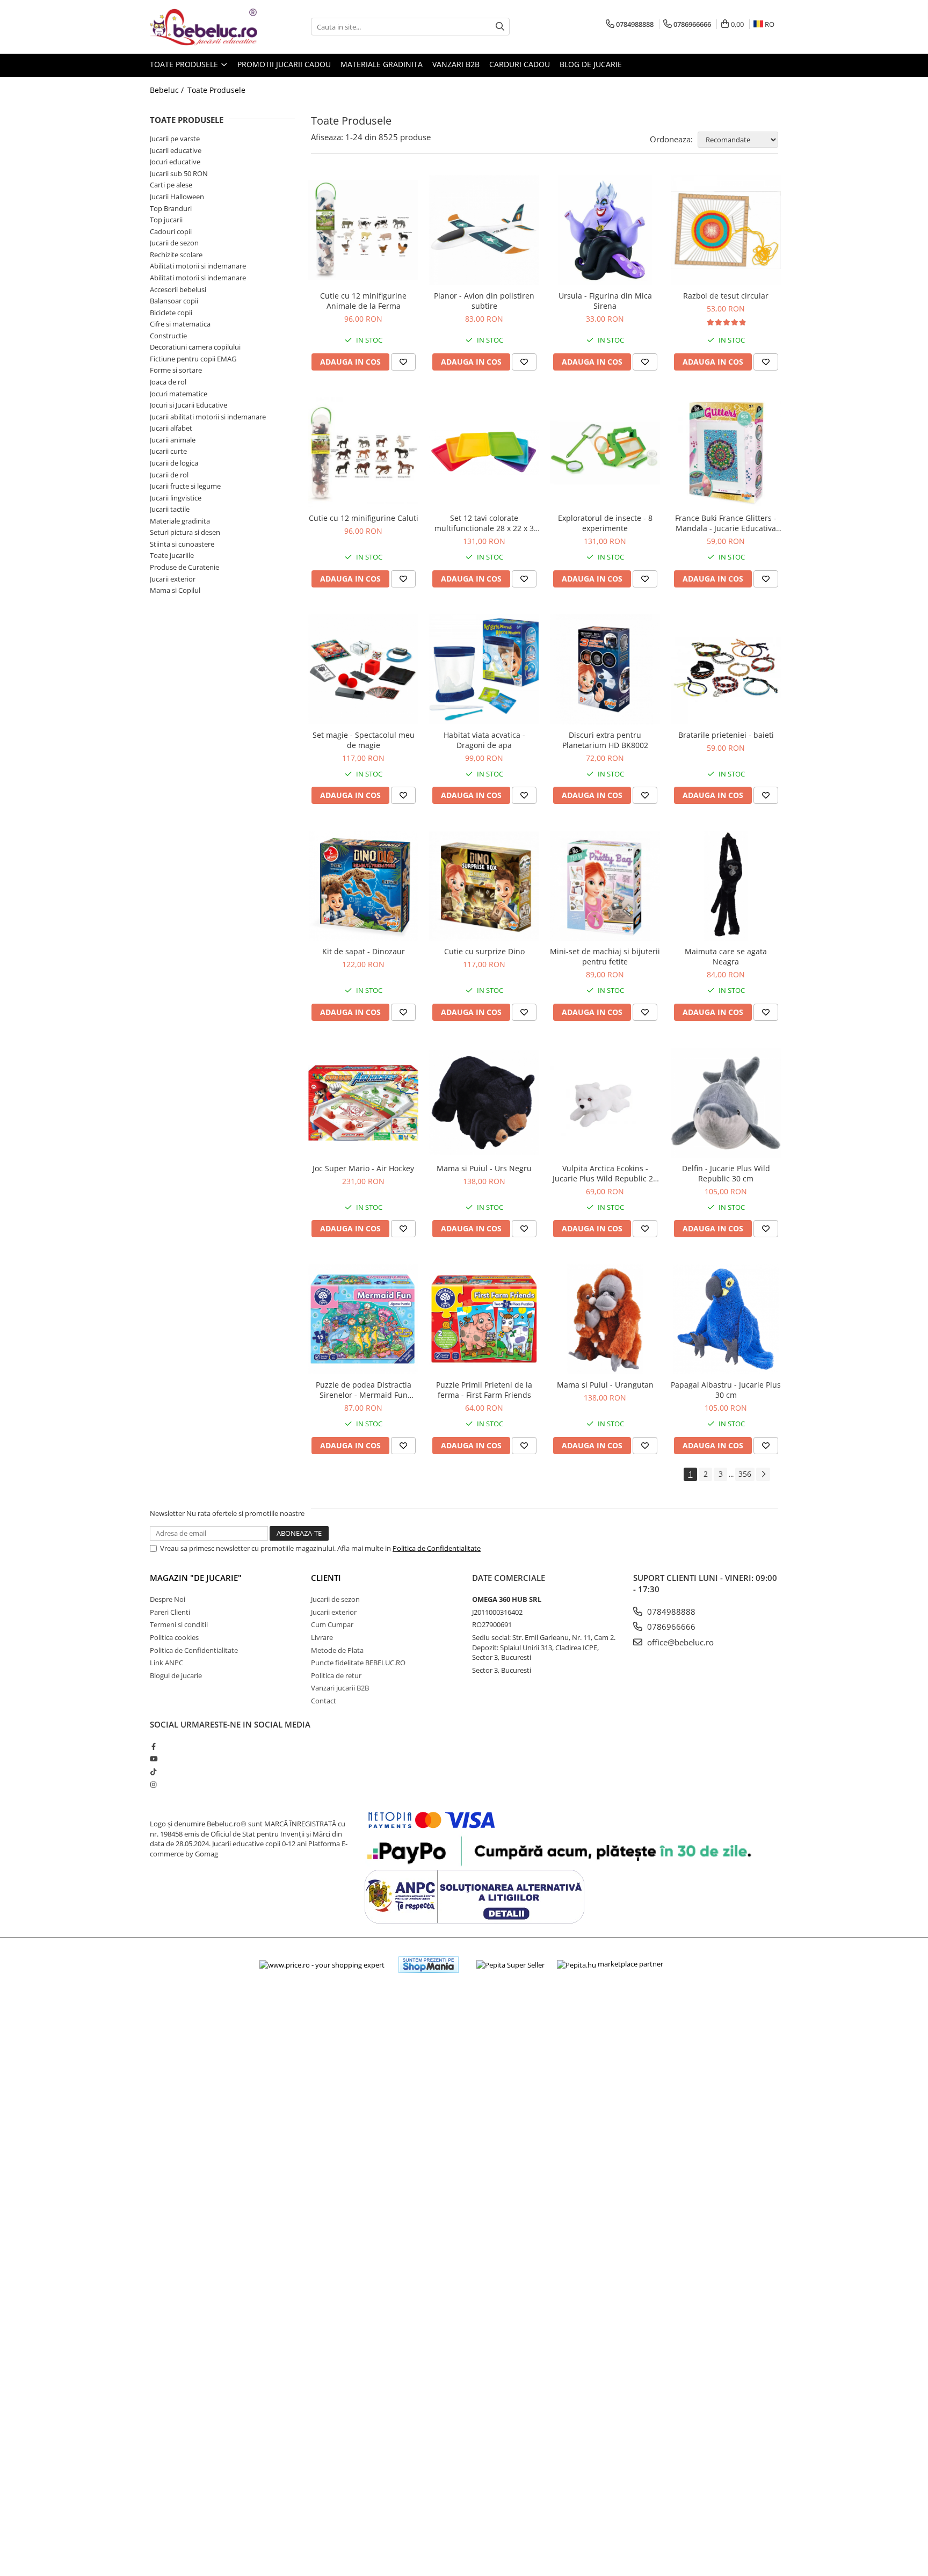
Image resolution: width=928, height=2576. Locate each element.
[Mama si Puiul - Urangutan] (605, 1319)
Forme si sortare (176, 370)
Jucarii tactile (170, 509)
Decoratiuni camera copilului (195, 347)
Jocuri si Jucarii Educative (189, 405)
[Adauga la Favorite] (403, 362)
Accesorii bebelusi (178, 289)
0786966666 (670, 1627)
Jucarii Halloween (177, 197)
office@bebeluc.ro (679, 1642)
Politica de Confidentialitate (437, 1548)
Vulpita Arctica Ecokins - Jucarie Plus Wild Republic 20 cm (605, 1173)
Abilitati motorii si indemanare (198, 266)
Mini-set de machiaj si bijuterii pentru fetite (605, 956)
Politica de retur (336, 1675)
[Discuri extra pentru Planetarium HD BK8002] (605, 669)
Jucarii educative (176, 150)
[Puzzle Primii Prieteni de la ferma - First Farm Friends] (484, 1319)
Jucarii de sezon (174, 243)
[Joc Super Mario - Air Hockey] (363, 1103)
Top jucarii (166, 220)
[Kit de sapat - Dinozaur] (363, 886)
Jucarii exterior (173, 579)
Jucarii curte (168, 451)
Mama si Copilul (175, 590)
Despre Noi (168, 1599)
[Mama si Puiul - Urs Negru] (484, 1103)
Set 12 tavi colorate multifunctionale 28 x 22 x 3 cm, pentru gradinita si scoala (484, 523)
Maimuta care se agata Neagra (726, 956)
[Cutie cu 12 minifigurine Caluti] (363, 452)
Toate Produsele (185, 64)
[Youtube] (153, 1759)
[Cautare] (500, 27)
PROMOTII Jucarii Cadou (284, 64)
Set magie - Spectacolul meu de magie (364, 740)
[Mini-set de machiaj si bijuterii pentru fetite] (605, 886)
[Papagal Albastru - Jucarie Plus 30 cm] (726, 1319)
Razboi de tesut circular (726, 296)
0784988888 (670, 1612)
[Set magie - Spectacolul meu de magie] (363, 669)
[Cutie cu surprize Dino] (484, 886)
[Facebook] (153, 1746)
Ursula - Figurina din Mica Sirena (605, 301)
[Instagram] (153, 1784)
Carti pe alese (171, 185)
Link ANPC (166, 1663)
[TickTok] (153, 1772)
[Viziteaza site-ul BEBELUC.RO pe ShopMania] (429, 1965)
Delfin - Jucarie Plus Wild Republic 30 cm (726, 1173)
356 (745, 1474)
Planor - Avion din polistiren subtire (484, 301)
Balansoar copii (174, 301)
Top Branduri (171, 208)
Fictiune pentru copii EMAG (193, 359)
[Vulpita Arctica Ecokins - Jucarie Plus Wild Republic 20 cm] (605, 1103)
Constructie (168, 336)
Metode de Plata (337, 1650)
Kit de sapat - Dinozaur (364, 951)
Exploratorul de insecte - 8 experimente (605, 523)
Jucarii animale (173, 440)
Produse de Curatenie (184, 567)
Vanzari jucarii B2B (340, 1688)
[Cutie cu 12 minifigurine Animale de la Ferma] (363, 230)
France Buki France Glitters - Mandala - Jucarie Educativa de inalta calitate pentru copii (726, 523)
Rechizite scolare (176, 255)
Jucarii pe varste (175, 139)
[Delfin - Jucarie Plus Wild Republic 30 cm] (726, 1103)
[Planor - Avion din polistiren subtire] (484, 230)
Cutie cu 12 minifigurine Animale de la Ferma (363, 301)
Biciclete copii (171, 313)
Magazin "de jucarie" (196, 1578)
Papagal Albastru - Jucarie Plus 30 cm (726, 1390)
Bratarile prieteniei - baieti (726, 735)
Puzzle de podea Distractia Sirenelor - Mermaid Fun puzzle (364, 1390)
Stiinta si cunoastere (182, 544)
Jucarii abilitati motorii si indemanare (208, 417)
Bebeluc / (168, 90)
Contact (324, 1701)
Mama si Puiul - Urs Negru (484, 1168)
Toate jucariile (172, 555)
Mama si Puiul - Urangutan (605, 1385)
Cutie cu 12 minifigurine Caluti (364, 518)
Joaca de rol (168, 382)
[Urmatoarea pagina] (763, 1474)
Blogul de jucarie (176, 1675)
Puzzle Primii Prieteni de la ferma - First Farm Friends (484, 1390)
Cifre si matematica (180, 324)
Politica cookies (174, 1637)
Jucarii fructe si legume (185, 486)
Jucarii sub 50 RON (179, 173)
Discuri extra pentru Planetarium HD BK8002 (605, 740)
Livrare (322, 1637)
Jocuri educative (175, 162)
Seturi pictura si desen (185, 532)
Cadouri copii (171, 231)
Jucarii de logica (174, 463)
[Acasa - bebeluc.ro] (204, 27)
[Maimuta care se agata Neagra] (726, 886)
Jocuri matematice (179, 394)
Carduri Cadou (520, 64)
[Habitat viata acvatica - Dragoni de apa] (484, 669)
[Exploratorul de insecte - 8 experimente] (605, 452)
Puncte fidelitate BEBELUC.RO (358, 1663)
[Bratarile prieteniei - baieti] (726, 669)
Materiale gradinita (180, 521)
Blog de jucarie (591, 64)
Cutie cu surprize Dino (484, 951)
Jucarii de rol (169, 475)
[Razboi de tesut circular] (726, 230)
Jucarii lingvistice (176, 498)
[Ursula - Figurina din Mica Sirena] (605, 230)
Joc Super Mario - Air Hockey (363, 1168)
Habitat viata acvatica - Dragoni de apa (484, 740)
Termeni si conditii (179, 1624)
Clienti (326, 1578)
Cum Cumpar (332, 1624)
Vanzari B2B (456, 64)
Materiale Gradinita (382, 64)
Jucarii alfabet (171, 428)
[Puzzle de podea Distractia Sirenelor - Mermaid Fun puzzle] (363, 1319)
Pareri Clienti (170, 1612)
